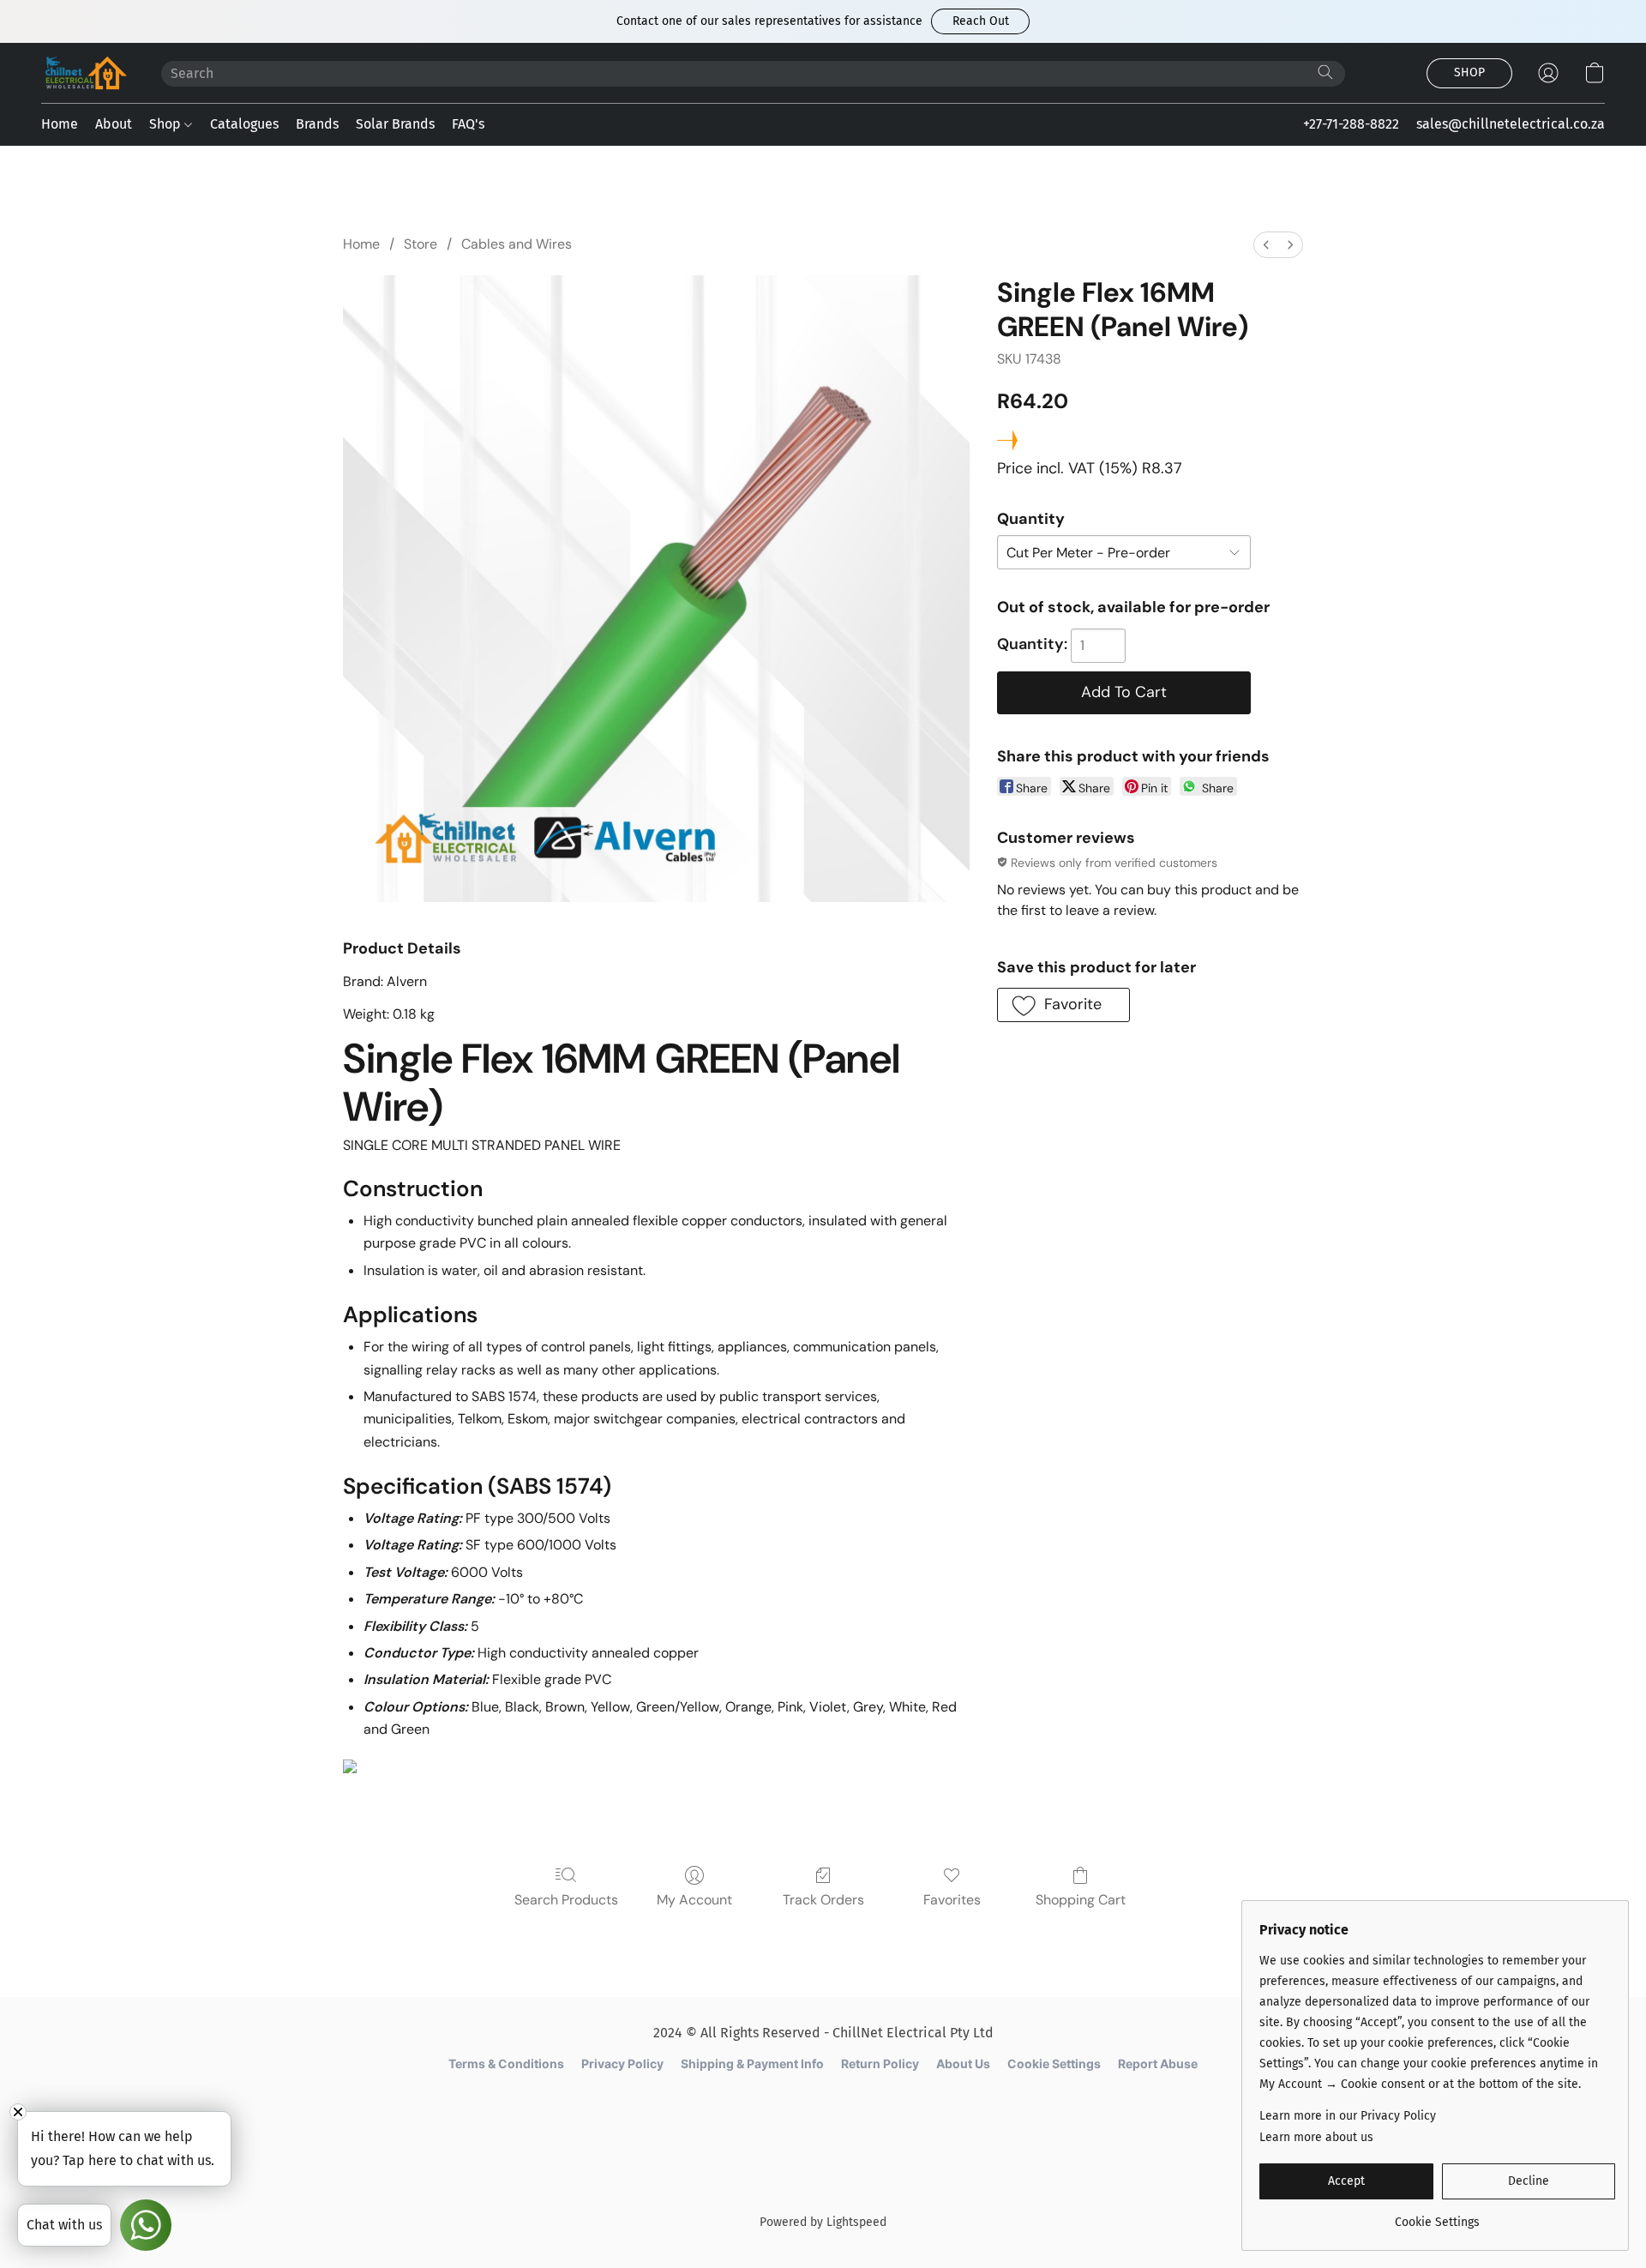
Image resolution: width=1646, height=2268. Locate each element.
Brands (317, 124)
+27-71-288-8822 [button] (1351, 124)
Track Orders (823, 1900)
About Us (963, 2063)
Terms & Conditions (506, 2063)
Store (421, 244)
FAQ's (468, 124)
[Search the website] (1325, 72)
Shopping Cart (1081, 1900)
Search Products (566, 1900)
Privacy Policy (622, 2063)
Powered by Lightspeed (823, 2222)
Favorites (952, 1900)
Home (60, 124)
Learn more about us (1316, 2137)
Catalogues (244, 124)
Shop (167, 124)
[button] (980, 21)
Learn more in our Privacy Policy (1348, 2116)
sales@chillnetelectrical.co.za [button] (1511, 124)
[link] (1437, 2216)
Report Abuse (1158, 2063)
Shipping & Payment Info (752, 2063)
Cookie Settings (1054, 2063)
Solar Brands (395, 124)
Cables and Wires (517, 244)
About (114, 124)
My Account (694, 1900)
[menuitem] (1266, 245)
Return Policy (880, 2063)
